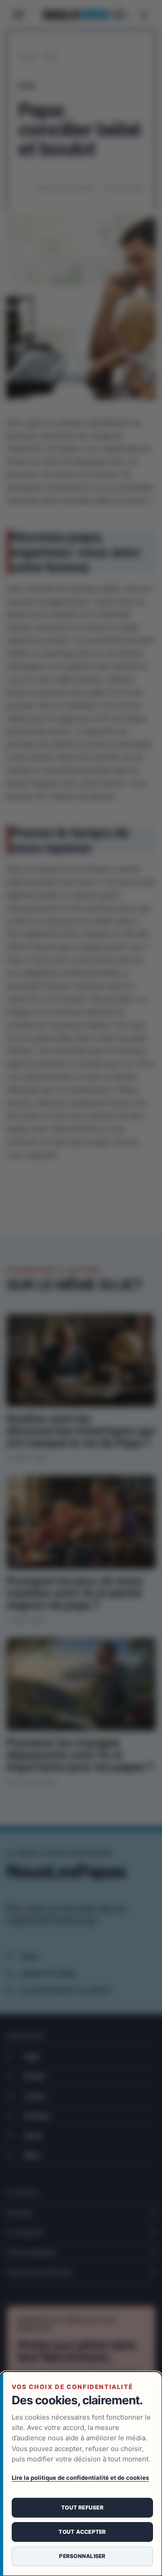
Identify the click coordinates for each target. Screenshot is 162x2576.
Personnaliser (82, 2556)
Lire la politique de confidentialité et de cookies (80, 2478)
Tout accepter (82, 2532)
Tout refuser (82, 2507)
